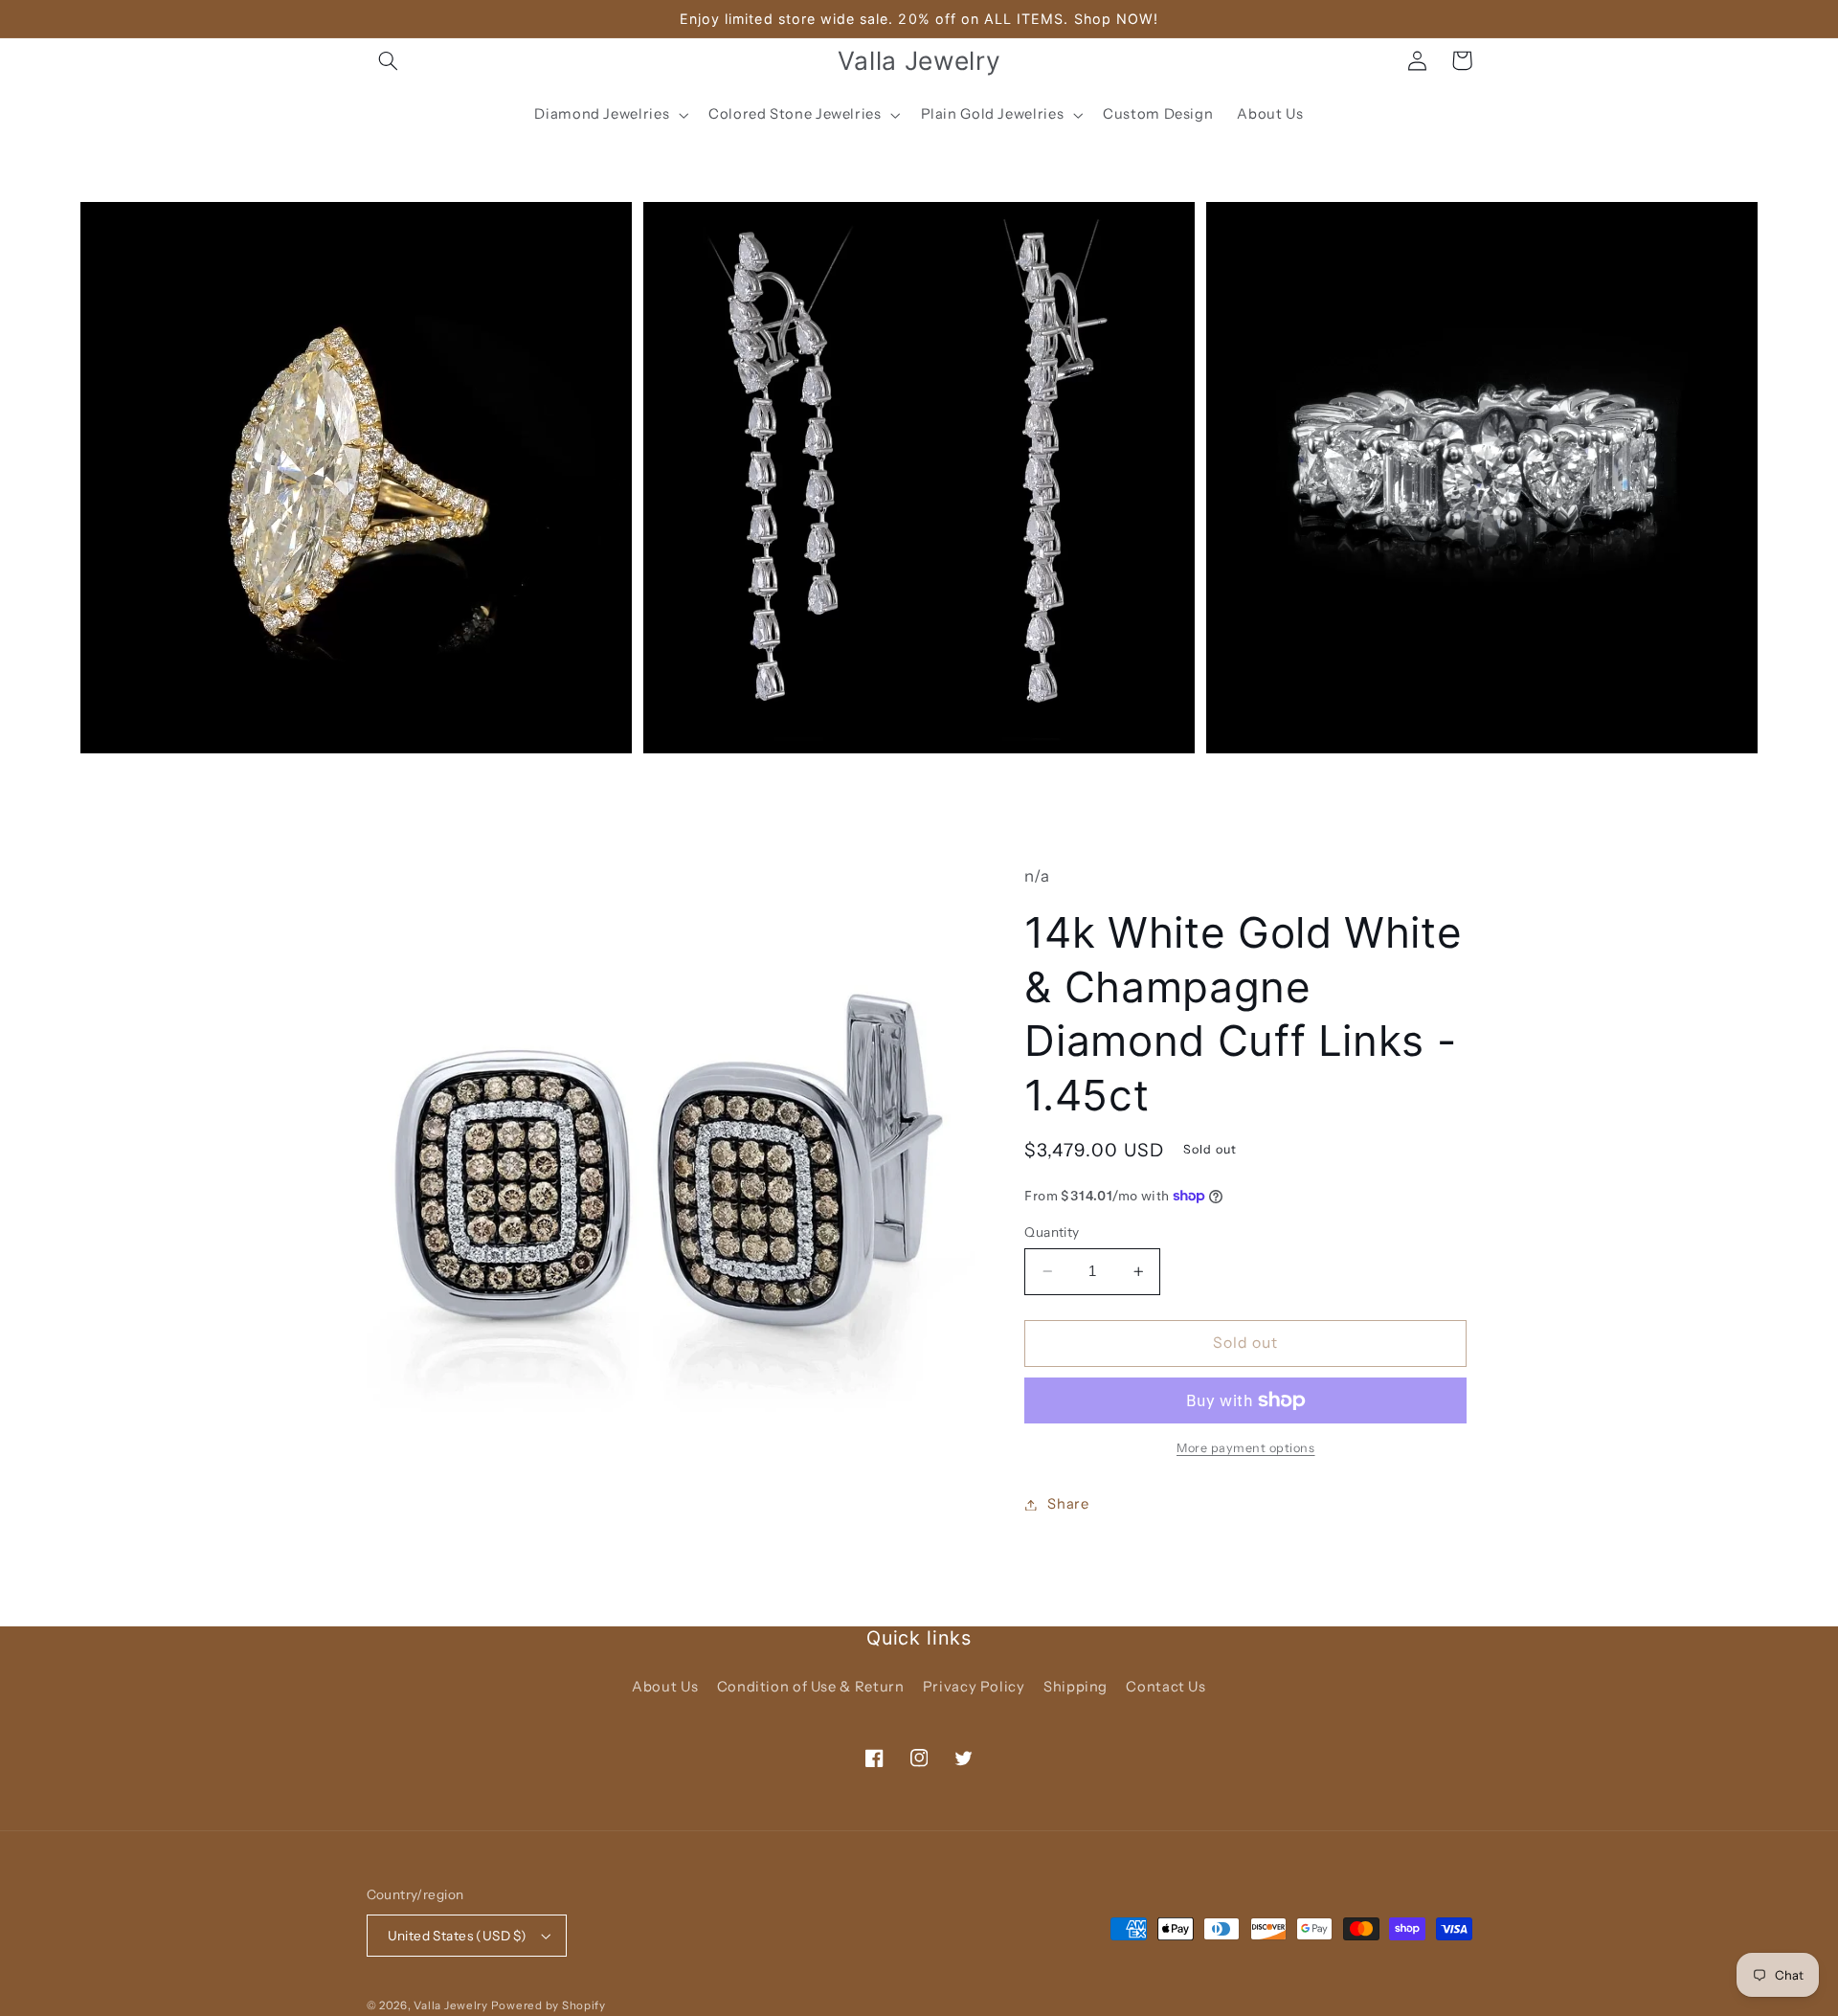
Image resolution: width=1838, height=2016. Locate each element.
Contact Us (1166, 1687)
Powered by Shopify (549, 2005)
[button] (389, 60)
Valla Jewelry (452, 2005)
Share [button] (1068, 1504)
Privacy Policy (974, 1687)
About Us (665, 1687)
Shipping (1076, 1687)
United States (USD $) (458, 1936)
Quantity (1052, 1232)
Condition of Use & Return (811, 1687)
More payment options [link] (1246, 1448)
